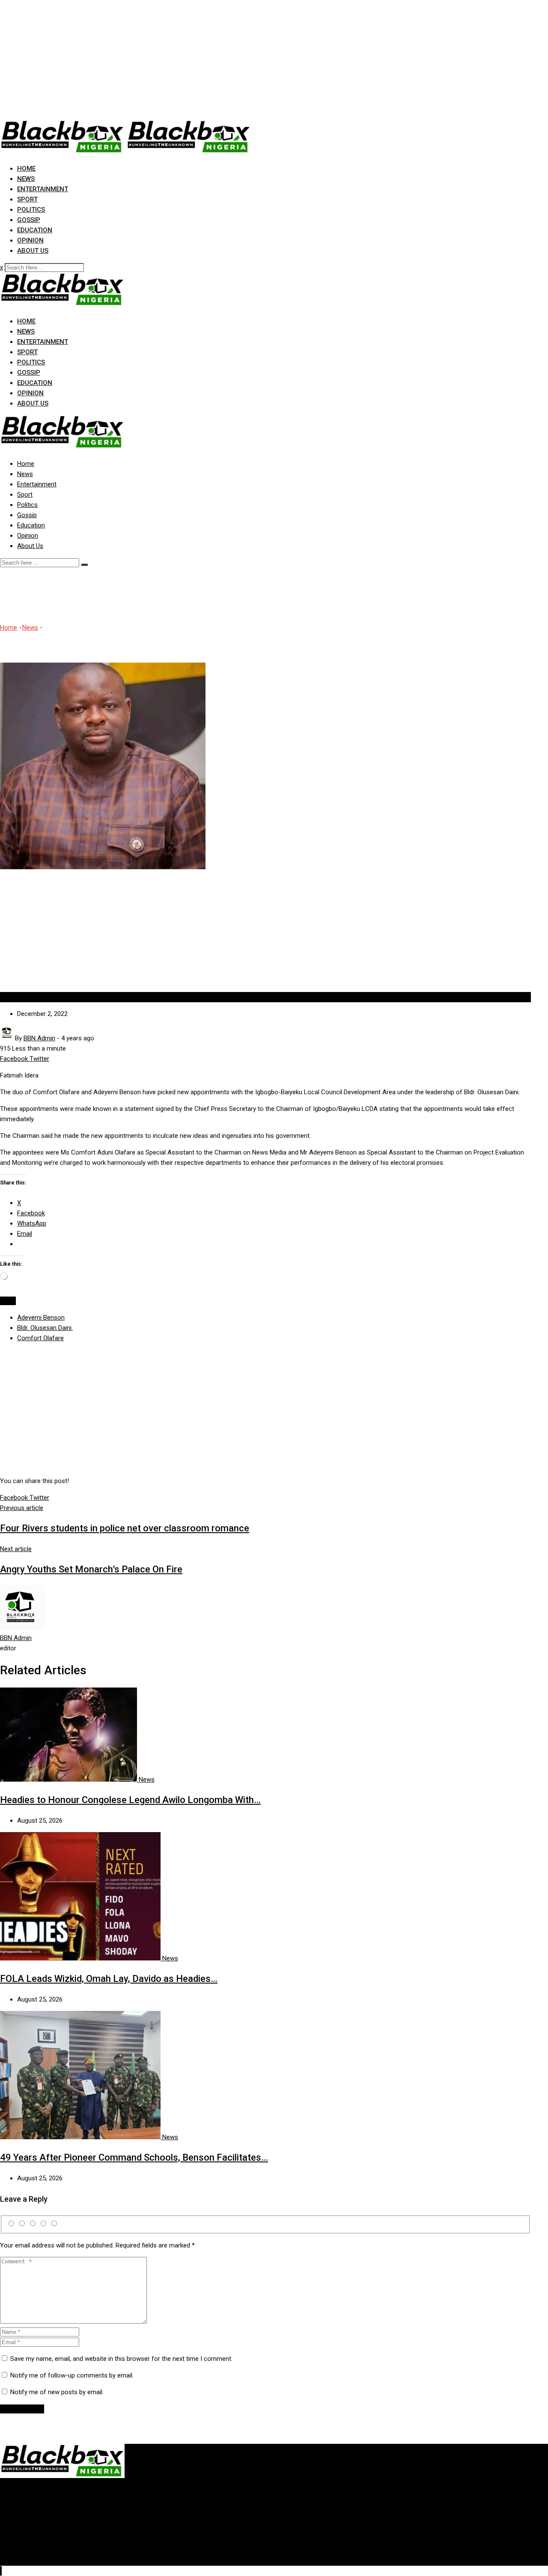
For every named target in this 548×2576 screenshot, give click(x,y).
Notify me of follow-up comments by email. (72, 2375)
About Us (33, 251)
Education (35, 230)
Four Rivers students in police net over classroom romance (125, 1528)
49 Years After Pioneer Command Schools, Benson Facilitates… (134, 2157)
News (26, 179)
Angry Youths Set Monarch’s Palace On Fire (91, 1569)
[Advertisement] (257, 60)
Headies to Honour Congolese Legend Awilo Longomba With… (130, 1800)
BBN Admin (16, 1638)
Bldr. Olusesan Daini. (45, 1328)
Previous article (22, 1508)
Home (26, 169)
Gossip (29, 220)
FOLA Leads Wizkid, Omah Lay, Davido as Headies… (109, 1979)
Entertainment (43, 189)
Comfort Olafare (40, 1338)
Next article (16, 1549)
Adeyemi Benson (41, 1318)
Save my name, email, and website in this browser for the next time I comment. (121, 2359)
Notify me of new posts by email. (57, 2392)
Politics (31, 210)
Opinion (30, 240)
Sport (27, 199)
